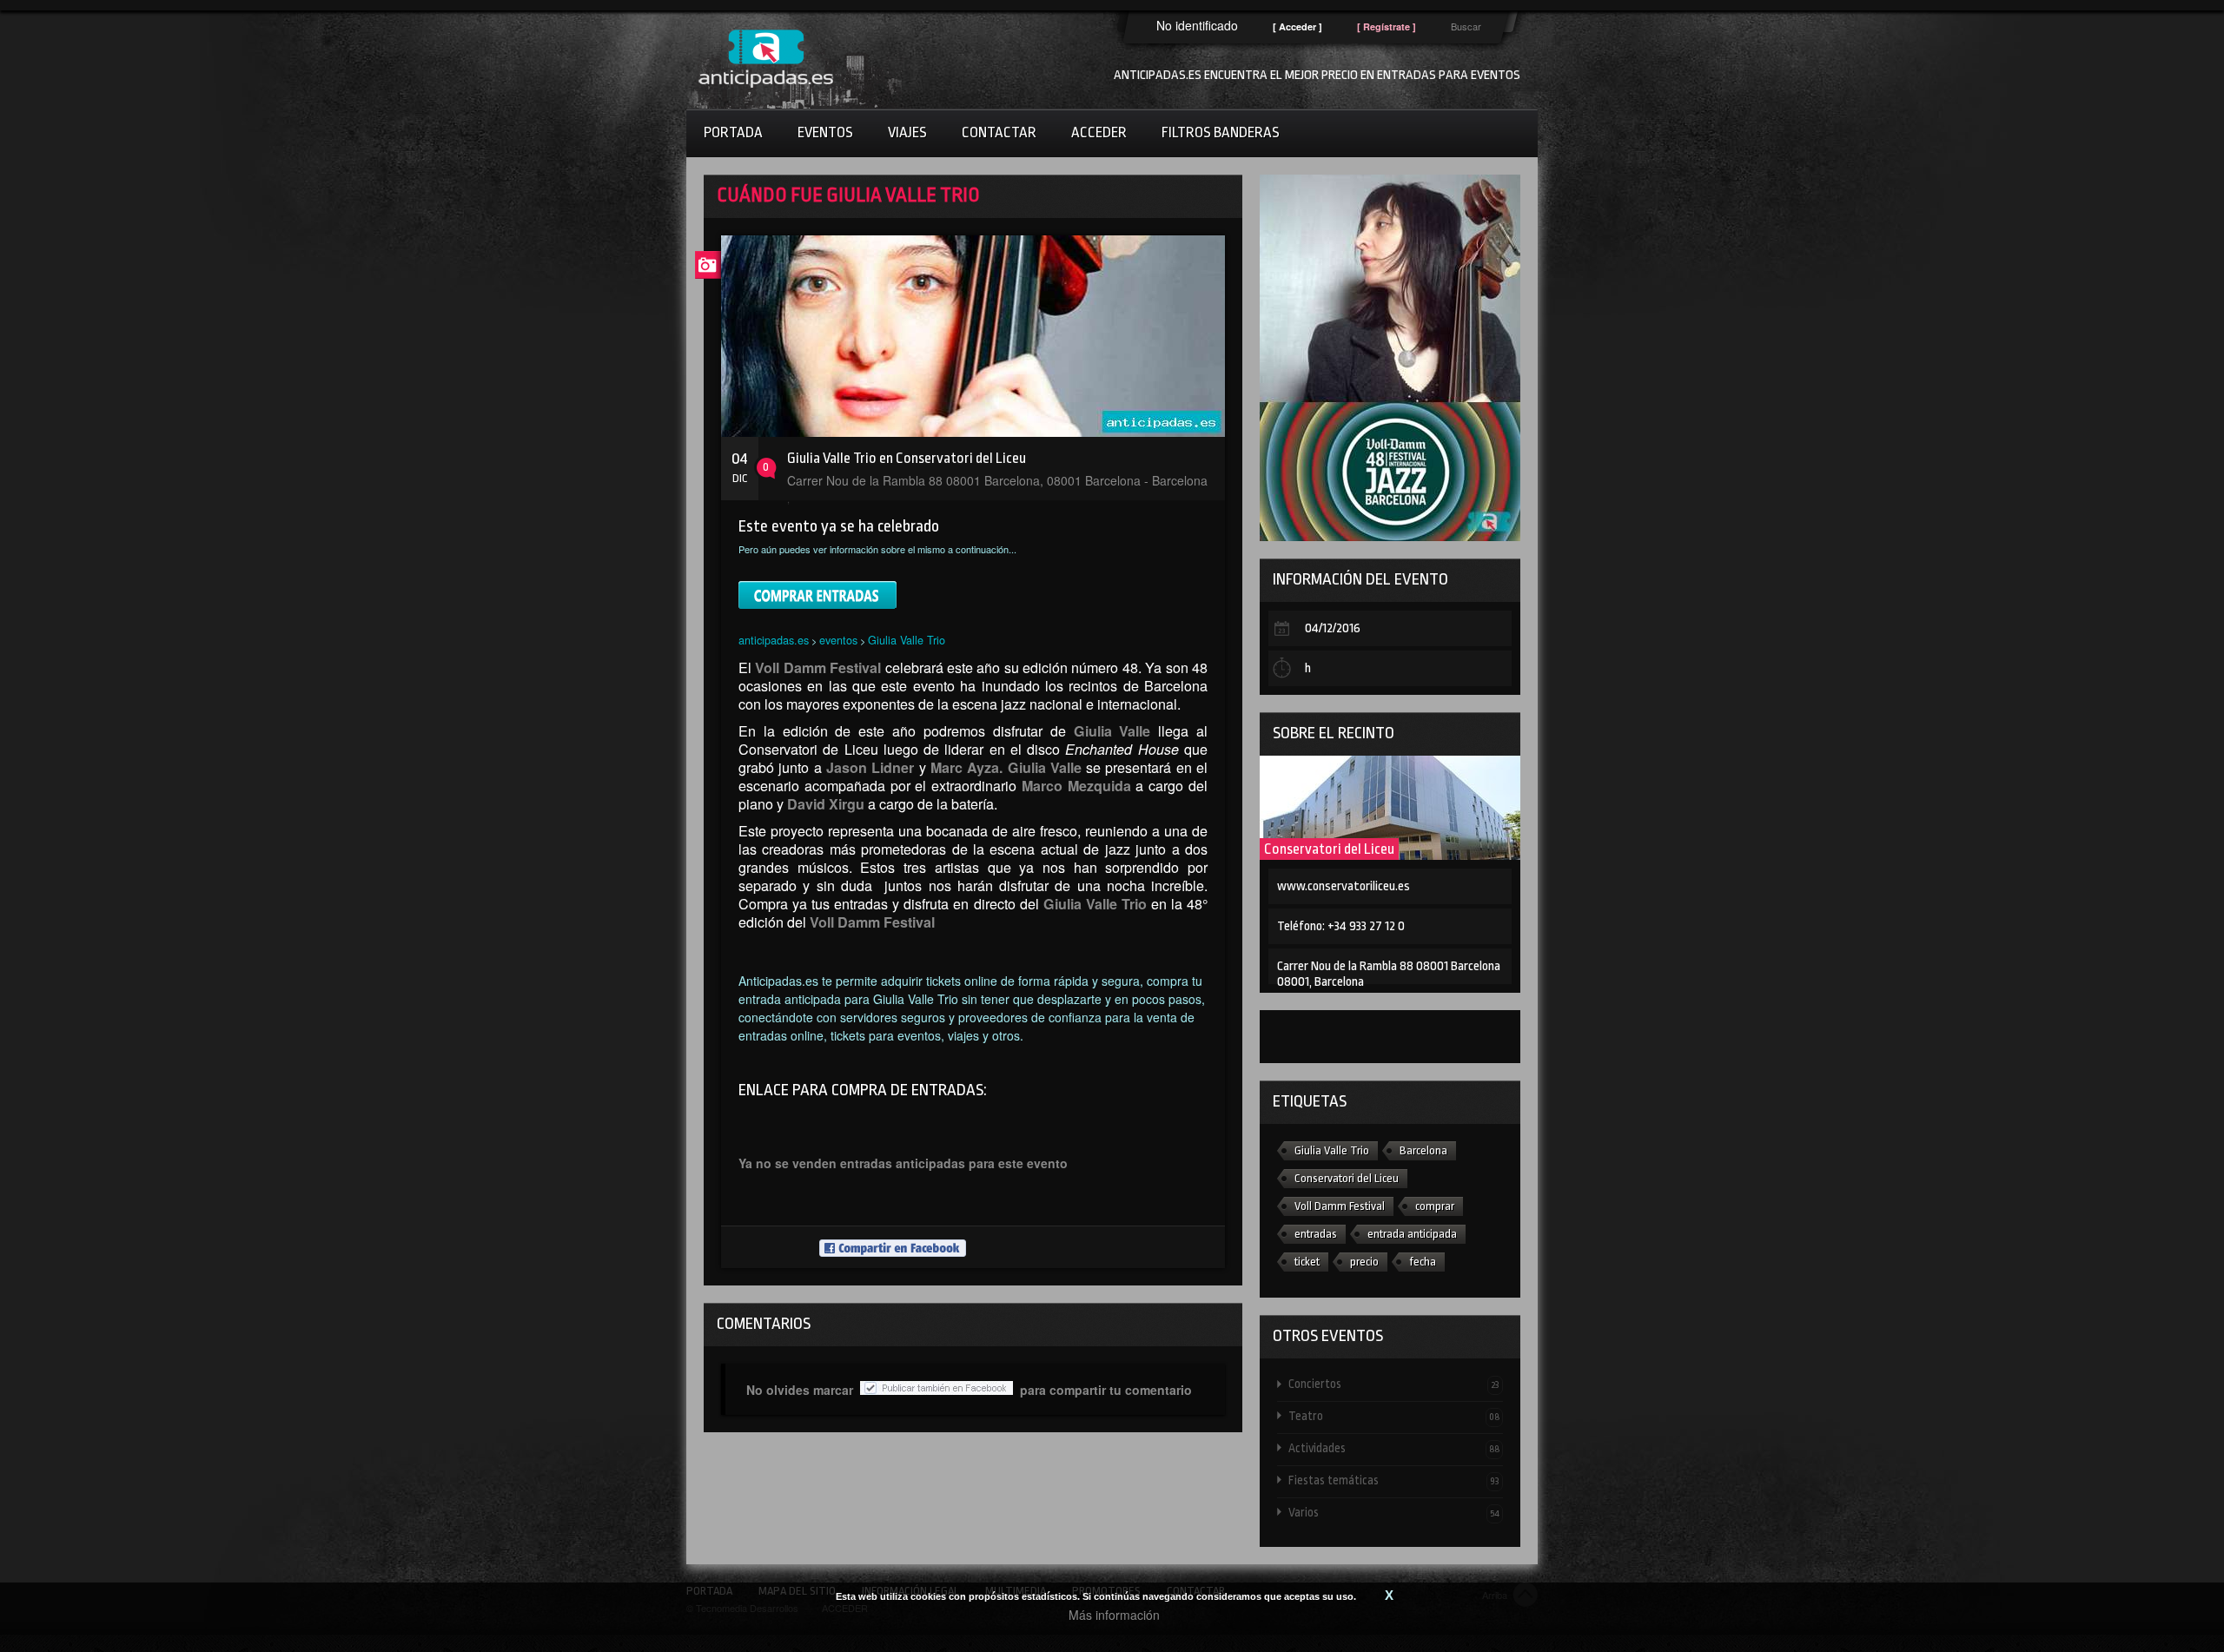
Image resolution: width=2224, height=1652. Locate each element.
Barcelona (1423, 1150)
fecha (1423, 1262)
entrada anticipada (1412, 1234)
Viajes (907, 132)
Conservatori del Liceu (1329, 849)
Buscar (1466, 26)
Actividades (1394, 1448)
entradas (1316, 1234)
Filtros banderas (1221, 132)
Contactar (999, 132)
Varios (1394, 1512)
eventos (838, 640)
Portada (733, 132)
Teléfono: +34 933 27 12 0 (1341, 926)
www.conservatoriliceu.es (1344, 886)
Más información (1114, 1615)
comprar (1435, 1206)
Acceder (1099, 132)
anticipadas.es (774, 640)
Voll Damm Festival (1340, 1206)
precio (1364, 1262)
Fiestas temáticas (1394, 1480)
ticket (1307, 1262)
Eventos (825, 132)
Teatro (1394, 1416)
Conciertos (1394, 1384)
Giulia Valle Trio (907, 640)
